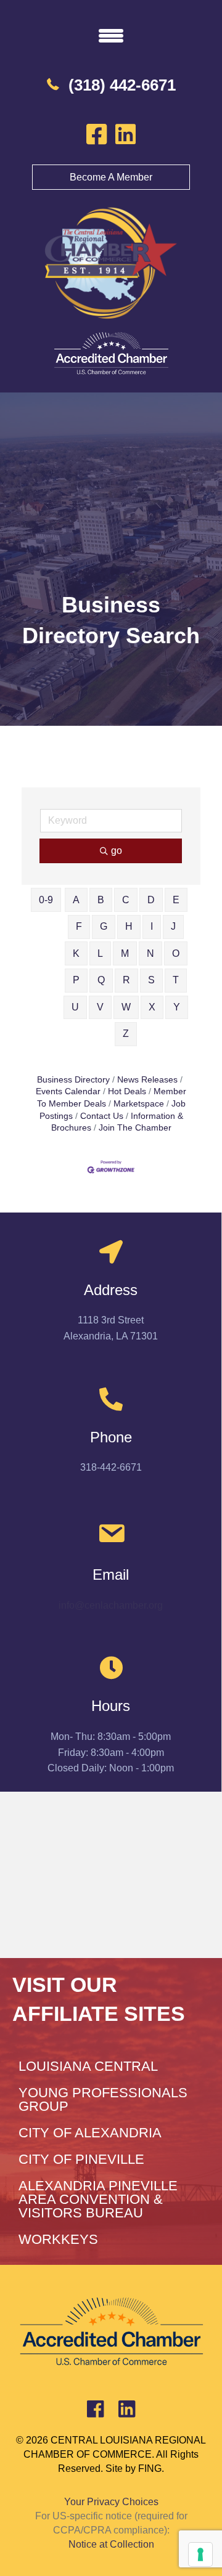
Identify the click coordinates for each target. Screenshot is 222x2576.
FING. (151, 2468)
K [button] (76, 953)
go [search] (117, 851)
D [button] (151, 900)
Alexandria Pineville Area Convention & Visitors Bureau (98, 2199)
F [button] (79, 926)
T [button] (176, 980)
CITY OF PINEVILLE (81, 2159)
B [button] (101, 900)
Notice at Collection (111, 2544)
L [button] (100, 953)
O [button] (176, 953)
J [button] (173, 926)
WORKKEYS (58, 2239)
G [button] (104, 926)
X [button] (152, 1007)
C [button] (126, 900)
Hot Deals (127, 1091)
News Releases (147, 1080)
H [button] (129, 926)
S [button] (151, 980)
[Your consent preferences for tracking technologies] (200, 2554)
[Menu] (111, 35)
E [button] (176, 900)
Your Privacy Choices (111, 2502)
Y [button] (177, 1007)
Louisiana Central (88, 2066)
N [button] (150, 953)
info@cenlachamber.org (111, 1605)
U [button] (75, 1007)
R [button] (126, 980)
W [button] (126, 1007)
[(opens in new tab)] (111, 353)
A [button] (76, 900)
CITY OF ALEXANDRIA (90, 2133)
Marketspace (139, 1104)
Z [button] (126, 1034)
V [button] (100, 1007)
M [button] (125, 953)
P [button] (76, 980)
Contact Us (102, 1116)
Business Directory (73, 1080)
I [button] (152, 926)
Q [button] (101, 980)
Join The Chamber (135, 1128)
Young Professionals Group (103, 2099)
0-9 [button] (46, 900)
